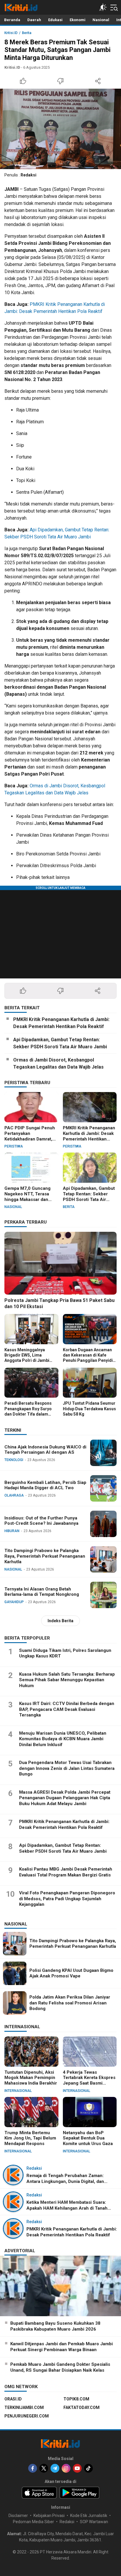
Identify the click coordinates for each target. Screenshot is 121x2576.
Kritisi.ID (11, 33)
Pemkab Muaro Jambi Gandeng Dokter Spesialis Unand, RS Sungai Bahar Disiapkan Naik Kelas (60, 2367)
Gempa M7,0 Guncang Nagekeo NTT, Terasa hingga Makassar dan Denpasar (27, 1197)
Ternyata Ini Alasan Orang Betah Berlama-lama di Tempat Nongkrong (42, 1592)
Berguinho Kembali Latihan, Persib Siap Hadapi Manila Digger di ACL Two (45, 1485)
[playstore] (79, 2493)
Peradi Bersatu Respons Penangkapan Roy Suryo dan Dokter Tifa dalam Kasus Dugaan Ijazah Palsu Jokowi (31, 1414)
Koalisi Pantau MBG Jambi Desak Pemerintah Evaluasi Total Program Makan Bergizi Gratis (66, 1872)
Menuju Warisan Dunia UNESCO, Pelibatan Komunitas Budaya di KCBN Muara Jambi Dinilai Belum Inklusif (63, 1739)
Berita (27, 33)
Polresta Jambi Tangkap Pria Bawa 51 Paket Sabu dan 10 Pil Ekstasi (59, 1303)
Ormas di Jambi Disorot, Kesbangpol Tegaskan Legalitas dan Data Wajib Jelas (58, 1063)
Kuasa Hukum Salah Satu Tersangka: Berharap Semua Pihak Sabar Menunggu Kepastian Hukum (67, 1680)
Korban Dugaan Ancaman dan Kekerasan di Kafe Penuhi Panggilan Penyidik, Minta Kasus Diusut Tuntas (90, 1358)
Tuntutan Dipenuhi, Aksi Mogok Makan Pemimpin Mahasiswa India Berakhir (31, 2078)
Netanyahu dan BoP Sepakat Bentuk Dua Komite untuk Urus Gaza (88, 2138)
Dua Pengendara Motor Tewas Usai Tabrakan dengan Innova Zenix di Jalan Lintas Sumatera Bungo (67, 1768)
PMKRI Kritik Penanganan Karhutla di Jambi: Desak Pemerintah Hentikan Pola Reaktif (61, 1023)
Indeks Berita (60, 1621)
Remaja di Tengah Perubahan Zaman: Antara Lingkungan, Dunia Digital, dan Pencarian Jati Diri (65, 2181)
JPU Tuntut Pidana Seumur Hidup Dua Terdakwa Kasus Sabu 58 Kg (89, 1409)
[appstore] (39, 2493)
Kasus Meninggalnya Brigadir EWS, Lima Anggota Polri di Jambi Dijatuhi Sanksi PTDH (27, 1358)
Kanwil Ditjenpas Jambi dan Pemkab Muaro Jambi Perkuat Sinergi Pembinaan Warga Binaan (62, 2347)
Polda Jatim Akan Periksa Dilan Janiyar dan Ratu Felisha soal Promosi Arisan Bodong (70, 2003)
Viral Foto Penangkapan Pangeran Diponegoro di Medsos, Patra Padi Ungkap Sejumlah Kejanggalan (67, 1899)
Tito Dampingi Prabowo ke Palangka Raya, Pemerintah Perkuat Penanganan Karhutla (45, 1556)
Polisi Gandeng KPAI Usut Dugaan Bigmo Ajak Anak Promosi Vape (71, 1973)
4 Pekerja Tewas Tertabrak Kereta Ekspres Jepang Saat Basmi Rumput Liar (89, 2080)
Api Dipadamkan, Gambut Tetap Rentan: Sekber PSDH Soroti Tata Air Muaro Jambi (60, 1043)
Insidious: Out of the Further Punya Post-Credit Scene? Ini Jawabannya (41, 1521)
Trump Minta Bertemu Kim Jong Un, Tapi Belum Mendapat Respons (30, 2138)
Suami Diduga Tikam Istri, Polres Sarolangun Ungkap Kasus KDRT (65, 1653)
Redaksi (28, 175)
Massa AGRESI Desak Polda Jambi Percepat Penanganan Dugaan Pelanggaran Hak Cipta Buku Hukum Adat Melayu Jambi (65, 1798)
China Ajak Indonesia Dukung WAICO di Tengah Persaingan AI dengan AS (45, 1450)
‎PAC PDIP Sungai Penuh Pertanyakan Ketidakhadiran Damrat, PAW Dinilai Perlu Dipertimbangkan (30, 1139)
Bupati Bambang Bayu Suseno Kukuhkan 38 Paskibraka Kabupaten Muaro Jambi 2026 (55, 2326)
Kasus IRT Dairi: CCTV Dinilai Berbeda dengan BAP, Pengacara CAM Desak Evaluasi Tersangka (67, 1709)
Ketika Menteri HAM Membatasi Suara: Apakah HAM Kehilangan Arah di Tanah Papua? (67, 2208)
